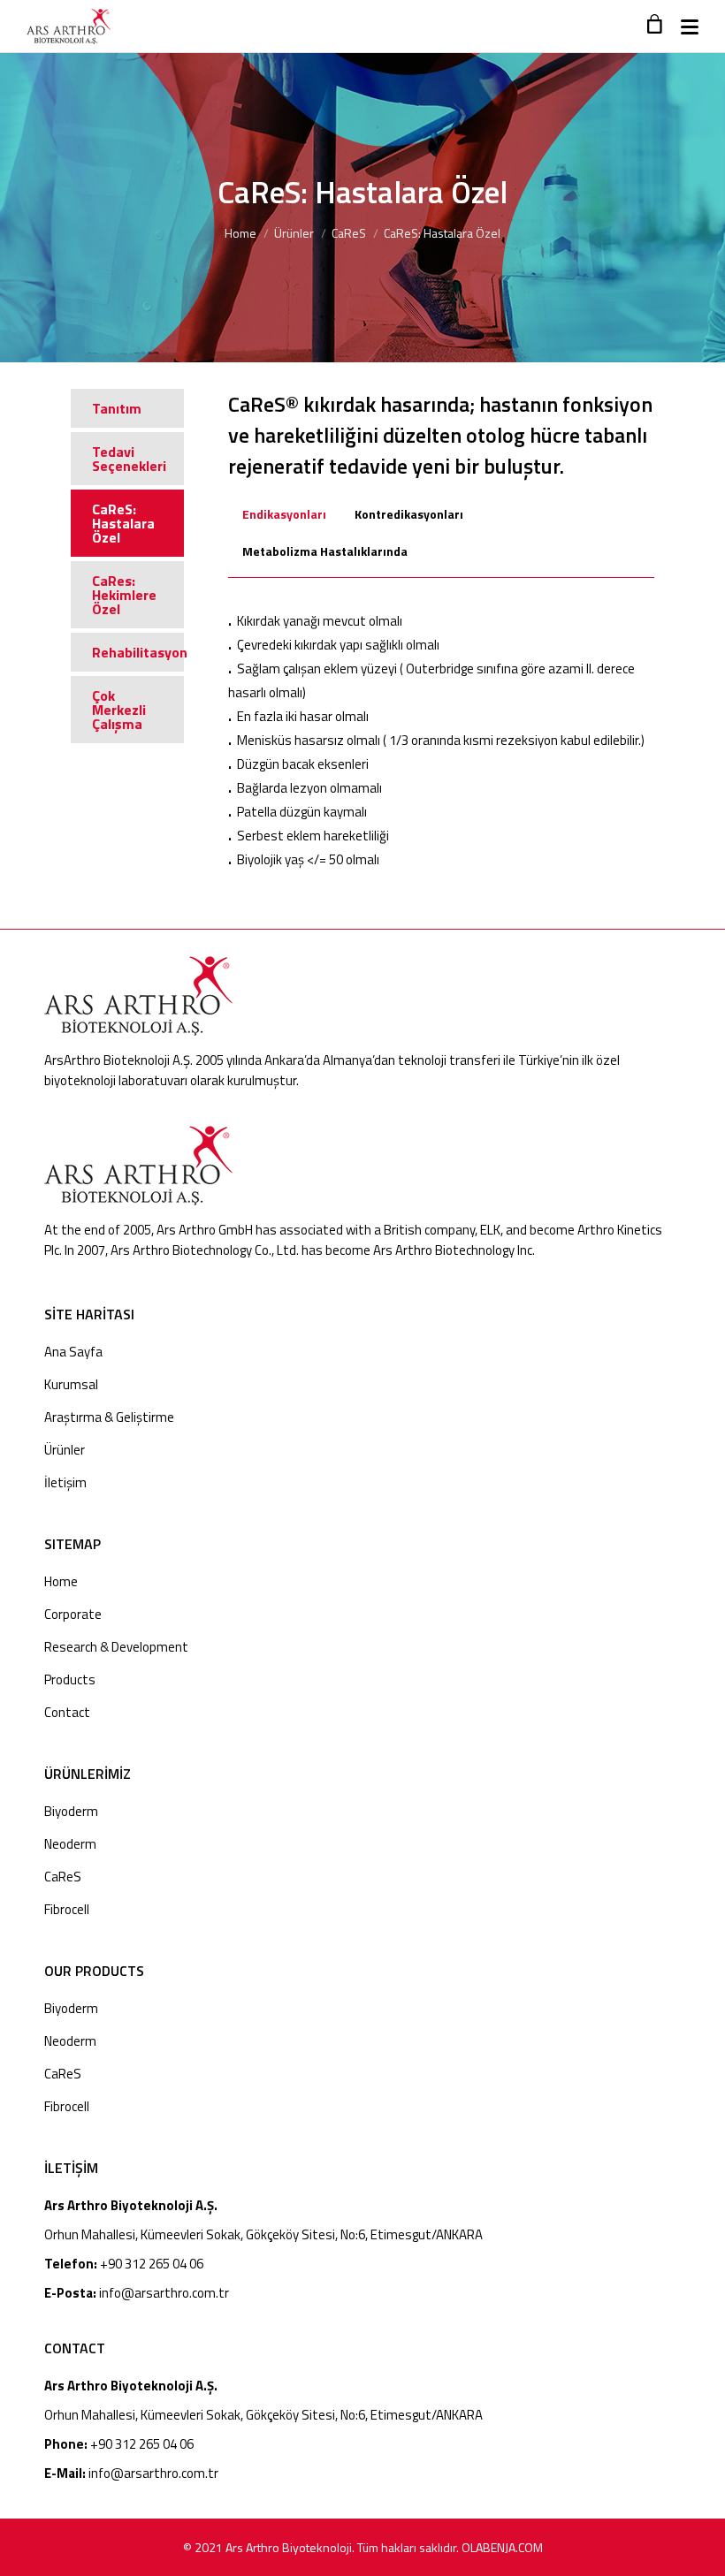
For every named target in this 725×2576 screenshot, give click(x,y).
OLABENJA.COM (502, 2547)
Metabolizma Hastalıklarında (325, 551)
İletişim (65, 1482)
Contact (67, 1712)
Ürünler (294, 233)
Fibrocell (67, 1909)
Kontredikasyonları (409, 514)
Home (240, 233)
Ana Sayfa (73, 1352)
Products (70, 1679)
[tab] (284, 522)
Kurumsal (71, 1384)
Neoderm (70, 1844)
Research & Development (116, 1647)
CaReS (349, 233)
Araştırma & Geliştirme (109, 1417)
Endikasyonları (284, 514)
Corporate (73, 1614)
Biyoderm (71, 1811)
